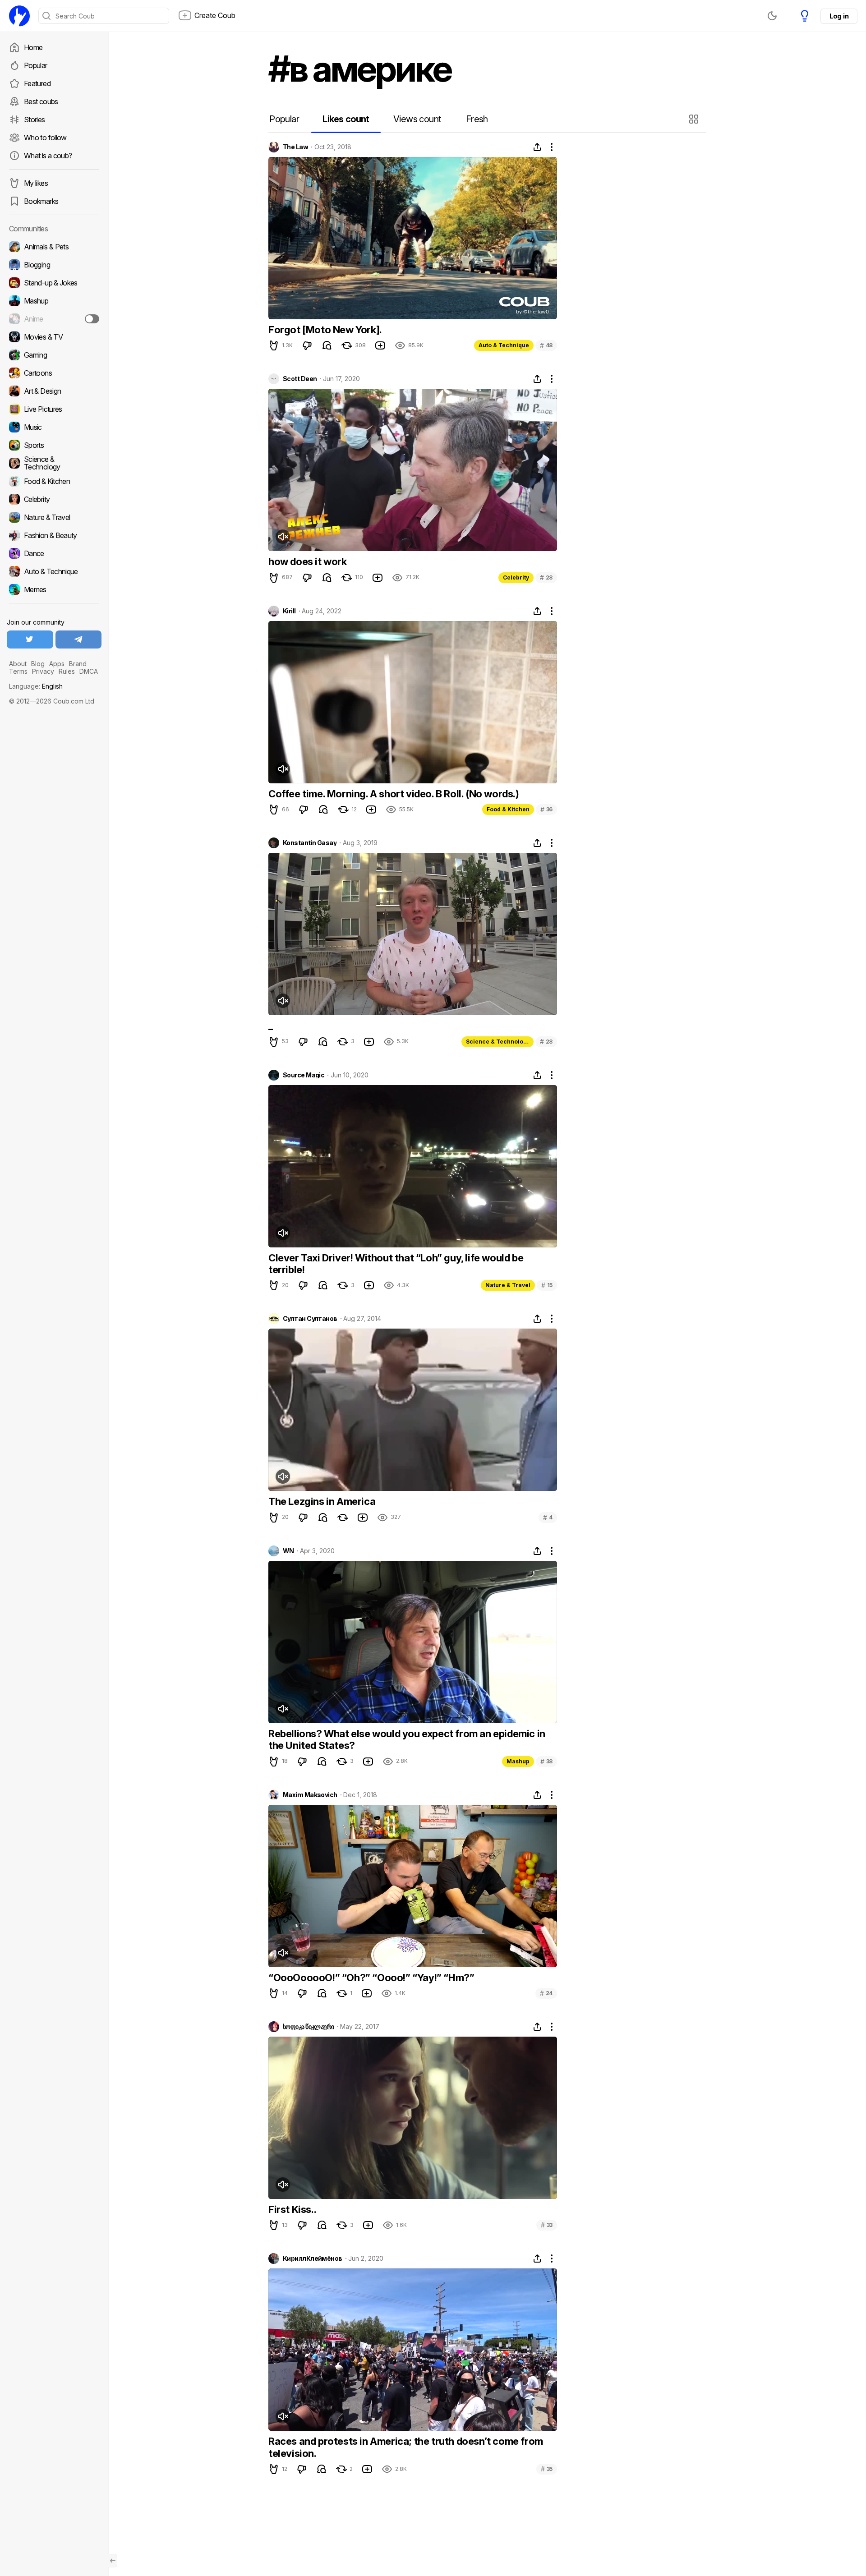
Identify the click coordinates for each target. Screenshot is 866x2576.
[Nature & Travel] (54, 517)
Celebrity (516, 577)
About (18, 664)
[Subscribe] (92, 319)
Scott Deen (300, 379)
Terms (18, 671)
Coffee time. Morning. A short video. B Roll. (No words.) (394, 794)
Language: (36, 686)
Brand (78, 664)
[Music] (54, 427)
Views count (417, 119)
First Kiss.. (292, 2209)
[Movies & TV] (54, 337)
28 (546, 577)
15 (547, 1285)
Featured (37, 83)
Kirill (289, 611)
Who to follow (45, 138)
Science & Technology (498, 1042)
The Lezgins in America (322, 1501)
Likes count (346, 119)
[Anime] (54, 319)
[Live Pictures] (54, 409)
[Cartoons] (54, 373)
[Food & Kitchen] (54, 481)
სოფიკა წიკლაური (309, 2027)
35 (547, 2469)
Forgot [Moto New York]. (325, 330)
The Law (295, 147)
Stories (35, 120)
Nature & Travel (508, 1285)
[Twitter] (30, 639)
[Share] (537, 147)
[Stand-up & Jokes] (54, 283)
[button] (695, 119)
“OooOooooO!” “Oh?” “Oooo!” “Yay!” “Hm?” (371, 1978)
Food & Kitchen (508, 809)
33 (547, 2225)
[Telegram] (79, 639)
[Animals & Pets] (54, 247)
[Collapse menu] (113, 2561)
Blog (38, 664)
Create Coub (215, 15)
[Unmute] (283, 537)
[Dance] (54, 553)
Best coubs (41, 101)
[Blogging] (54, 265)
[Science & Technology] (54, 463)
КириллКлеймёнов (313, 2259)
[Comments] (327, 345)
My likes (36, 183)
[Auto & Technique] (54, 571)
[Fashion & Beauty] (54, 535)
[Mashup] (54, 301)
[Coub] (19, 16)
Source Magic (304, 1075)
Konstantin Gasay (310, 843)
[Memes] (54, 589)
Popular (36, 65)
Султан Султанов (310, 1319)
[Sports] (54, 445)
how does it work (308, 561)
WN (288, 1551)
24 (546, 1993)
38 (546, 1761)
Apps (57, 664)
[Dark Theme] (772, 16)
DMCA (89, 671)
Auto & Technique (504, 345)
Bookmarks (41, 201)
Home (33, 47)
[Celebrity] (54, 499)
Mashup (518, 1761)
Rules (67, 671)
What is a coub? (48, 156)
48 (546, 345)
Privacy (43, 671)
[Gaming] (54, 355)
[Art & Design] (54, 391)
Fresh (477, 119)
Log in (839, 16)
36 (546, 809)
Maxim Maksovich (310, 1795)
